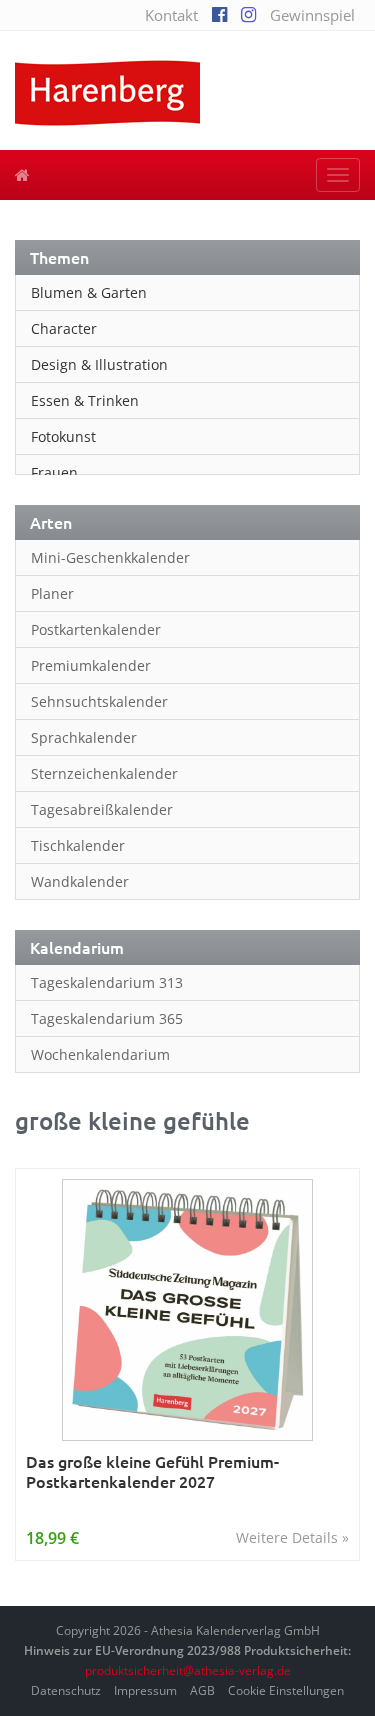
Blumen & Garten (89, 292)
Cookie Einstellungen (286, 1690)
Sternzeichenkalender (104, 773)
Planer (52, 593)
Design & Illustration (99, 364)
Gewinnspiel (312, 15)
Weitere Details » (292, 1537)
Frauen (54, 472)
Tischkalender (78, 845)
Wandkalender (80, 881)
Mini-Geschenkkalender (110, 557)
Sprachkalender (84, 737)
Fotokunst (63, 436)
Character (64, 328)
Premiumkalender (91, 665)
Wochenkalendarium (100, 1054)
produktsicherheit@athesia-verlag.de (188, 1670)
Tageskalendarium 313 (107, 982)
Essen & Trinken (85, 400)
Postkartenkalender (96, 629)
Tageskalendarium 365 (107, 1018)
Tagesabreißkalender (102, 809)
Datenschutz (66, 1690)
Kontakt (171, 15)
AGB (202, 1690)
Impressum (145, 1690)
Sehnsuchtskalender (99, 701)
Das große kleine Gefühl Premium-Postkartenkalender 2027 (152, 1471)
